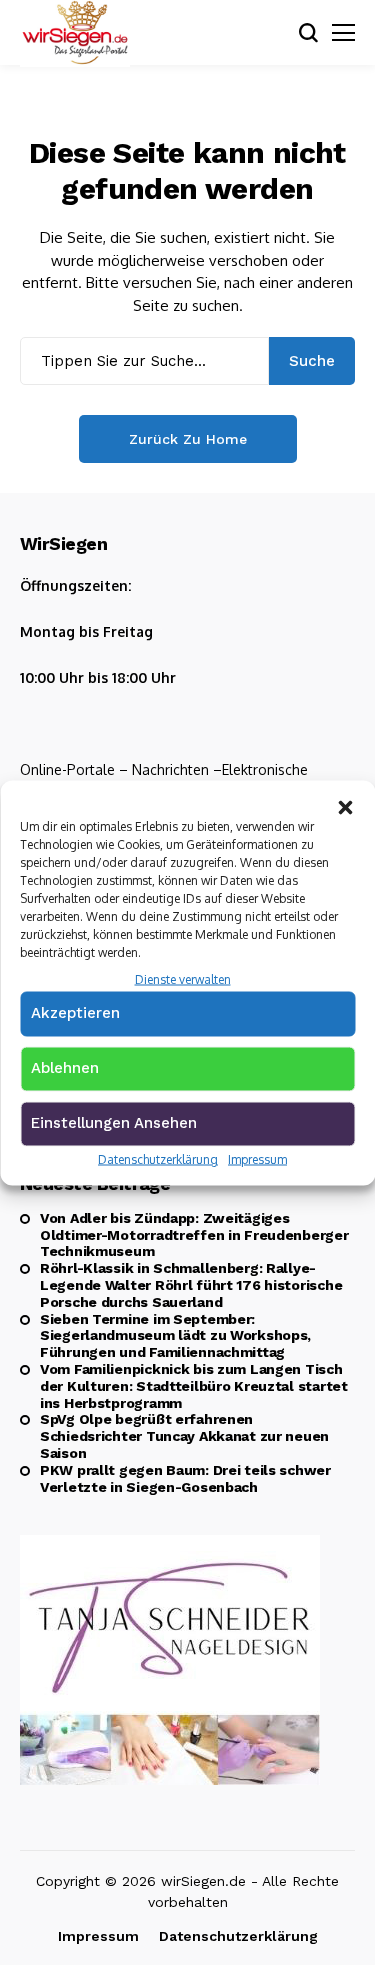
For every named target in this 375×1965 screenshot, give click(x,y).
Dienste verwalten (183, 978)
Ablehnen (65, 1068)
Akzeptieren (75, 1013)
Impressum (257, 1159)
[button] (345, 805)
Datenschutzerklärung (158, 1159)
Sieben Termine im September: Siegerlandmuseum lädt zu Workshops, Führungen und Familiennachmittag (175, 1336)
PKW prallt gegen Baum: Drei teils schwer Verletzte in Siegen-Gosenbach (185, 1478)
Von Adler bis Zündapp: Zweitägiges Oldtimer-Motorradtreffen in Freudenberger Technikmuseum (194, 1235)
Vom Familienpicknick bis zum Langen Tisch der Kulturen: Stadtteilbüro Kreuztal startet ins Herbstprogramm (194, 1386)
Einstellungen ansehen (114, 1123)
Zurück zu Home (188, 439)
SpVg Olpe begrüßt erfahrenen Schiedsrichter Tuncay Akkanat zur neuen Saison (184, 1436)
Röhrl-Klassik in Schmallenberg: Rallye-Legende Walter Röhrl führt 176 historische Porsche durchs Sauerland (191, 1285)
